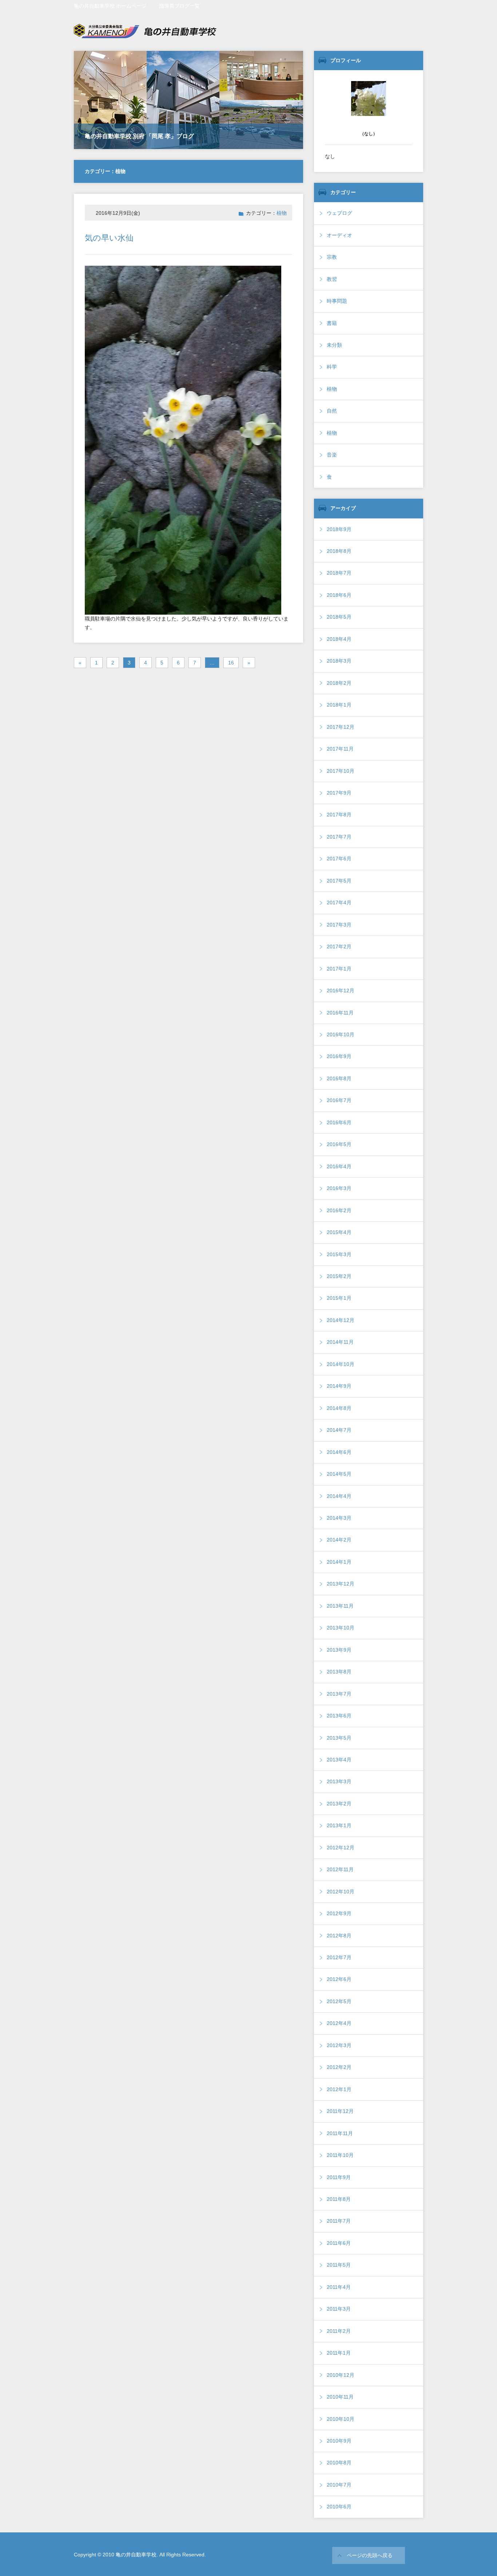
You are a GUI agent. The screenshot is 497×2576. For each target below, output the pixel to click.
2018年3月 (339, 661)
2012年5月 (339, 2001)
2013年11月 (340, 1606)
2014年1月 (339, 1562)
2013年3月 (339, 1781)
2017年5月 (339, 881)
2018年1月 (339, 705)
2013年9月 (339, 1650)
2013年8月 (339, 1672)
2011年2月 (339, 2331)
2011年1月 (339, 2353)
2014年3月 (339, 1518)
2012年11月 (340, 1869)
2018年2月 (339, 683)
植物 (282, 213)
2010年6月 (339, 2507)
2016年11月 (340, 1013)
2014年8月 (339, 1408)
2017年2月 (339, 947)
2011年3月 (339, 2309)
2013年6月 (339, 1716)
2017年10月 (341, 771)
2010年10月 (341, 2419)
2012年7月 (339, 1957)
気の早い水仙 (109, 238)
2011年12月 (340, 2111)
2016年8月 (339, 1078)
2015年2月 (339, 1276)
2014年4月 (339, 1496)
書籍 (332, 323)
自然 (332, 411)
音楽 (332, 455)
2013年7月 (339, 1694)
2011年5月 (339, 2265)
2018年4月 (339, 639)
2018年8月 (339, 551)
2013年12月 (341, 1584)
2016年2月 (339, 1210)
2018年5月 (339, 617)
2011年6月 (339, 2243)
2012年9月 (339, 1913)
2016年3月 (339, 1188)
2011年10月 (340, 2155)
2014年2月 (339, 1540)
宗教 (332, 257)
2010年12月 (341, 2375)
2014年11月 (340, 1342)
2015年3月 (339, 1254)
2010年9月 (339, 2441)
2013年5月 (339, 1738)
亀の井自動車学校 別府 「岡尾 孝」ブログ (139, 136)
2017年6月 (339, 859)
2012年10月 (341, 1892)
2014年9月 (339, 1386)
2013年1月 (339, 1825)
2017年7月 (339, 837)
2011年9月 (339, 2177)
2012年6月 (339, 1979)
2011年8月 (339, 2199)
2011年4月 (339, 2287)
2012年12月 (341, 1848)
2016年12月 (341, 990)
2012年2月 (339, 2067)
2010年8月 (339, 2463)
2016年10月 (341, 1034)
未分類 (334, 345)
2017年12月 (341, 727)
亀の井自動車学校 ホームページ (110, 6)
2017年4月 (339, 903)
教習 (332, 279)
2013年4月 (339, 1760)
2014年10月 (341, 1364)
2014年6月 (339, 1452)
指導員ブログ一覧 (179, 6)
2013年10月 (341, 1628)
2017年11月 (340, 749)
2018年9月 (339, 529)
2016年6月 (339, 1122)
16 (231, 663)
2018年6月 (339, 595)
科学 (332, 367)
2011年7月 (339, 2221)
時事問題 (337, 301)
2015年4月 (339, 1232)
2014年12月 (341, 1320)
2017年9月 (339, 793)
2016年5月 (339, 1144)
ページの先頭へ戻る (370, 2555)
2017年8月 (339, 815)
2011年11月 (340, 2133)
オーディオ (339, 235)
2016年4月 (339, 1166)
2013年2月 (339, 1804)
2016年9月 (339, 1056)
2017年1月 (339, 969)
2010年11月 (340, 2397)
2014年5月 (339, 1474)
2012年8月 (339, 1936)
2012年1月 (339, 2089)
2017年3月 (339, 925)
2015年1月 (339, 1298)
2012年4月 (339, 2023)
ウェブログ (339, 213)
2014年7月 (339, 1430)
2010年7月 (339, 2485)
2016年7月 (339, 1100)
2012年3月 (339, 2045)
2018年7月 (339, 573)
